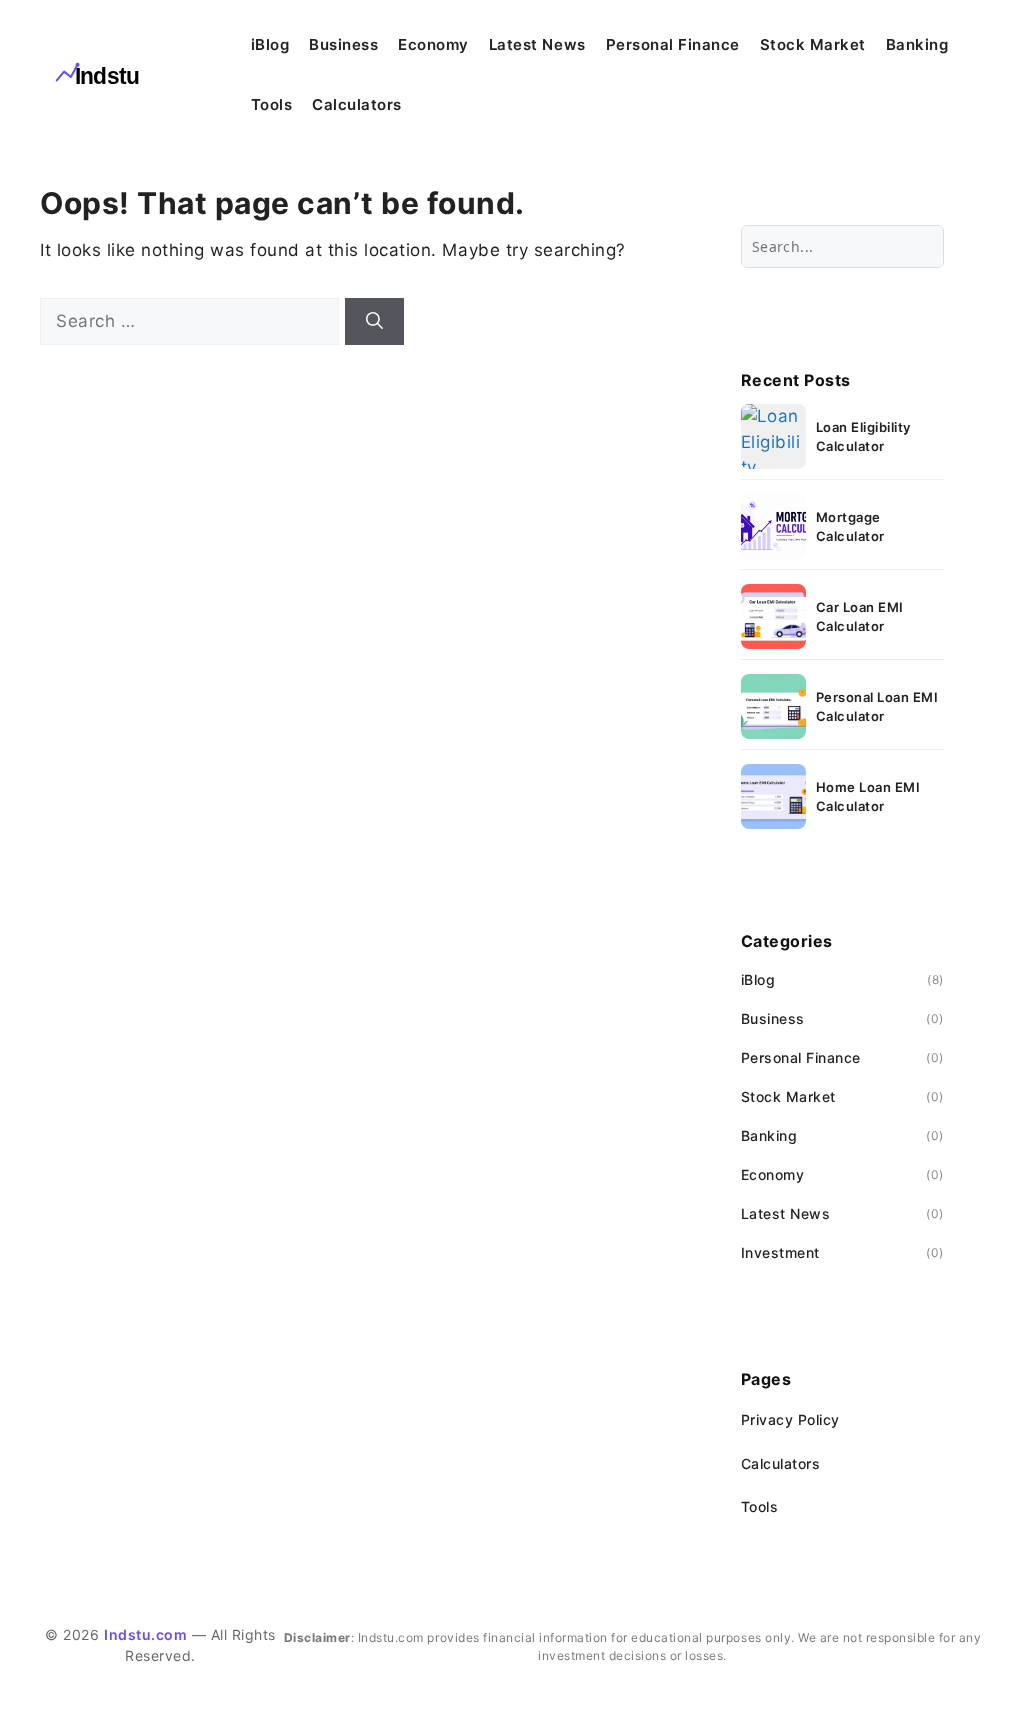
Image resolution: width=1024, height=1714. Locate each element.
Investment (780, 1252)
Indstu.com (145, 1634)
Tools (272, 104)
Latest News (537, 44)
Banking (917, 44)
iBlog (270, 44)
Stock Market (813, 44)
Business (343, 44)
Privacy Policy (790, 1419)
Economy (433, 44)
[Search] (374, 322)
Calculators (357, 104)
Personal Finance (673, 44)
